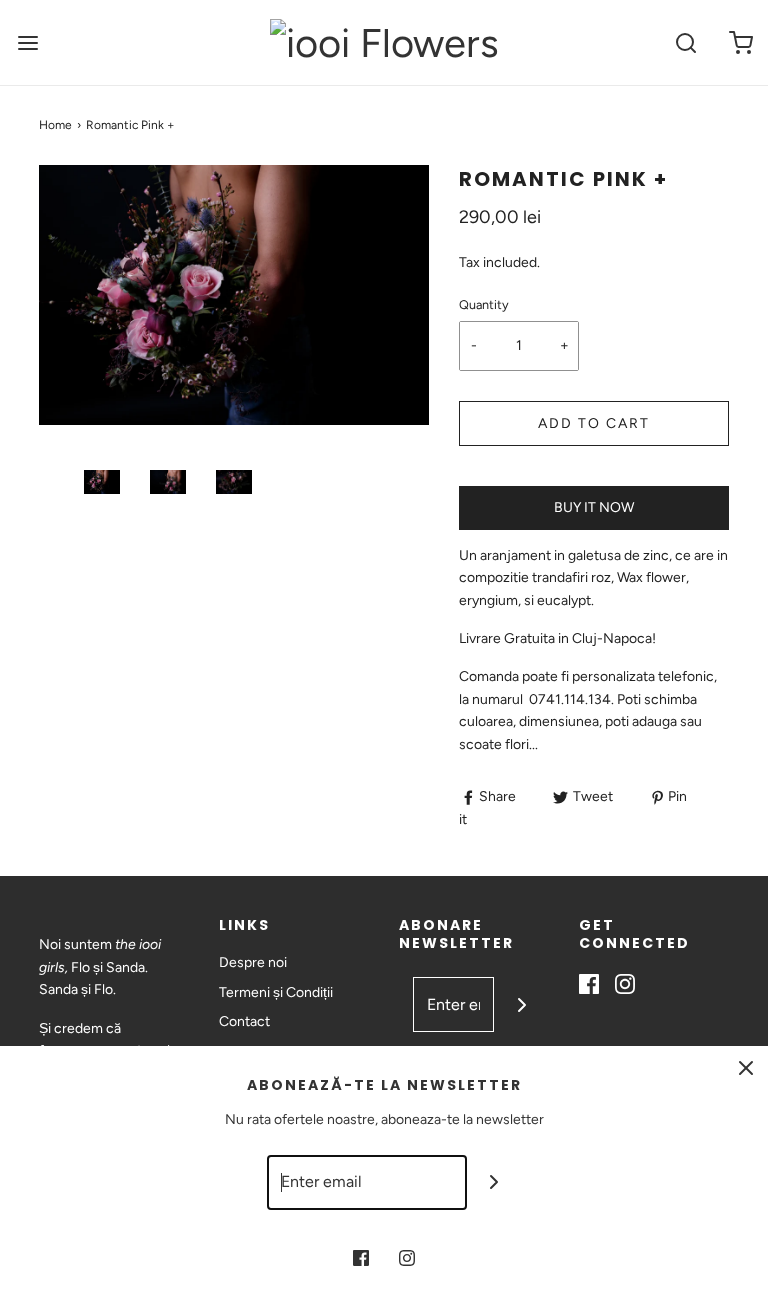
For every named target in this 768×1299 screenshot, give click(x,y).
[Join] (521, 1004)
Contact (244, 1021)
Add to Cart (594, 423)
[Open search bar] (685, 42)
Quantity (484, 304)
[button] (102, 482)
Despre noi (253, 962)
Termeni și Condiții (276, 992)
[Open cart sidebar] (740, 42)
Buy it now (594, 507)
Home (55, 125)
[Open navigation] (27, 42)
